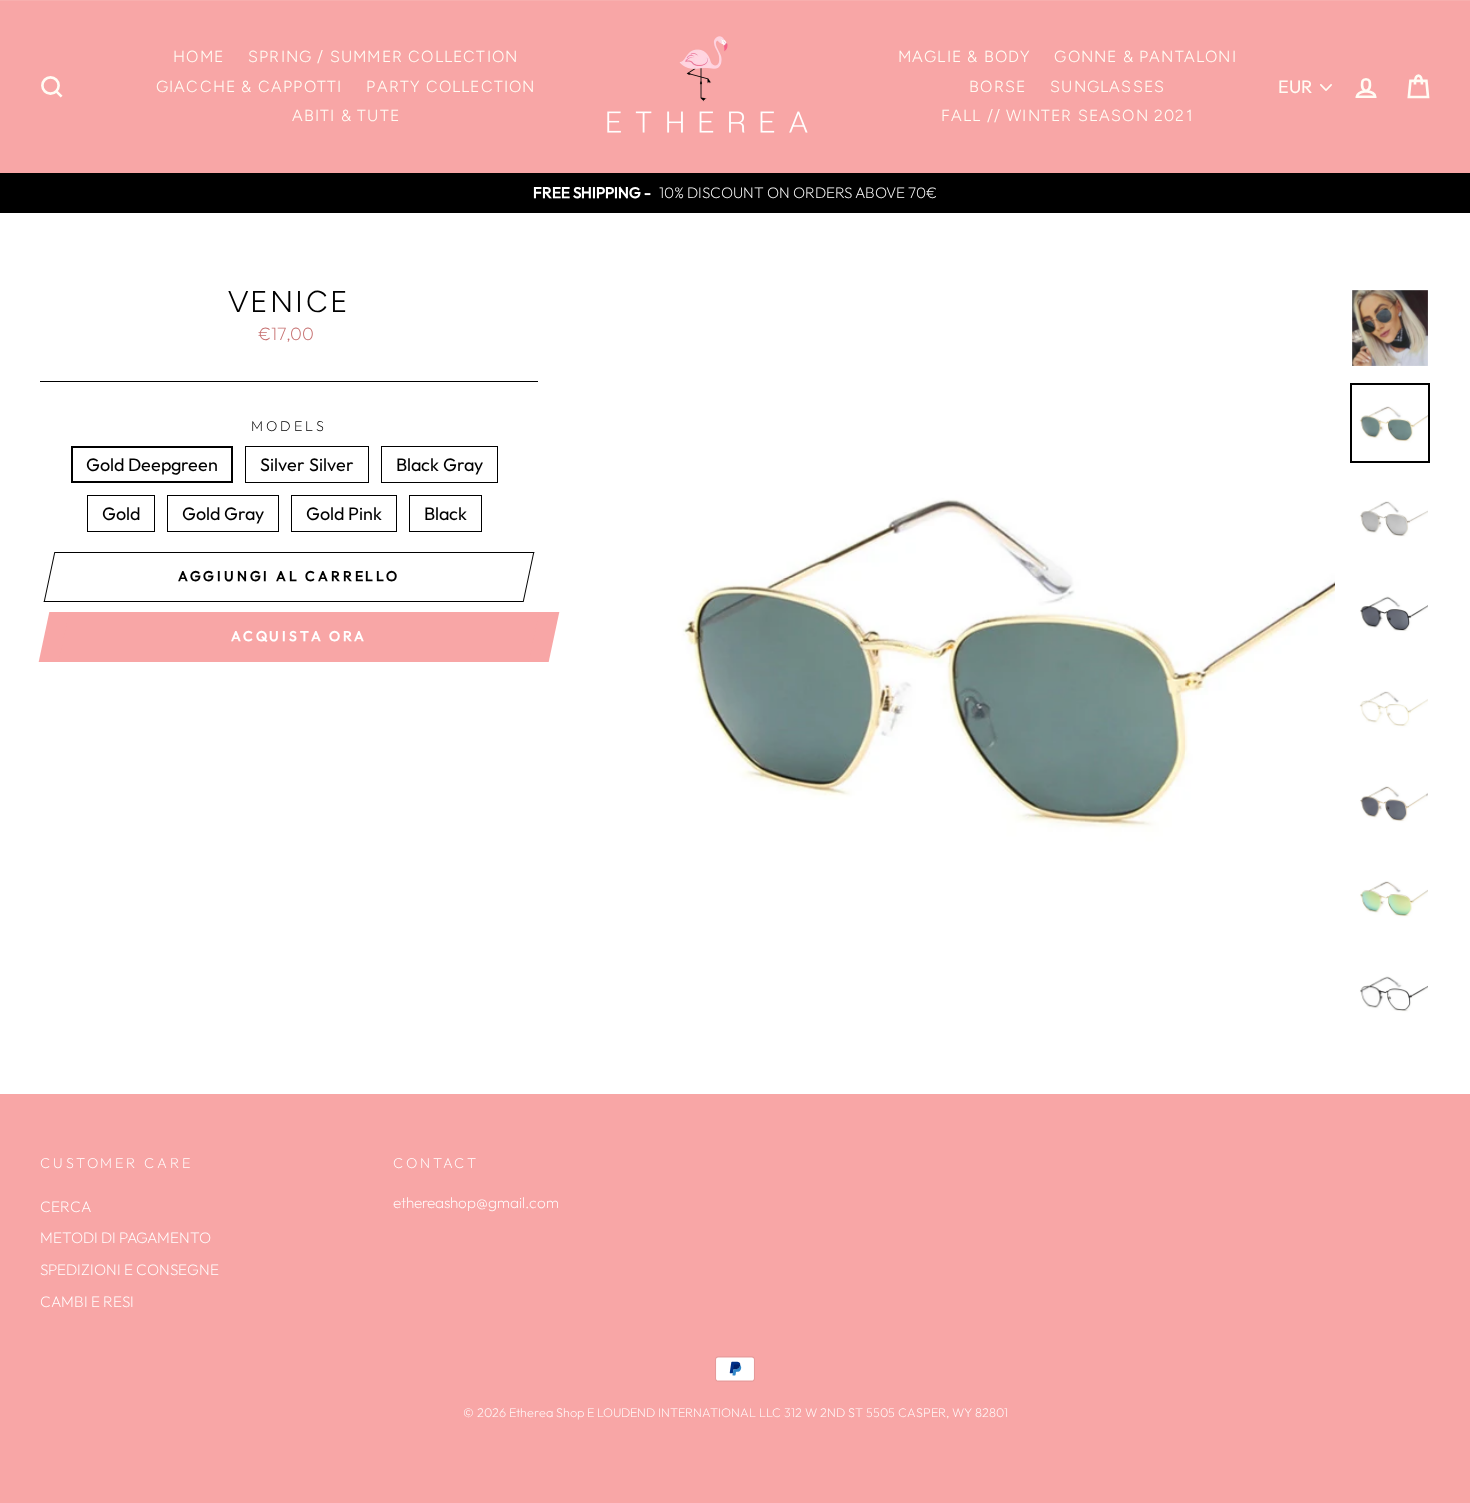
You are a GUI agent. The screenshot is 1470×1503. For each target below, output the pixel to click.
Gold (121, 513)
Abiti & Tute (346, 115)
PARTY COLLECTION (450, 86)
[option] (735, 193)
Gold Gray (223, 513)
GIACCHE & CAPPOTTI (249, 86)
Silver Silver (307, 464)
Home (198, 56)
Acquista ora (299, 636)
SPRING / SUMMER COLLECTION (383, 56)
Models (288, 426)
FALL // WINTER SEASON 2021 (1067, 115)
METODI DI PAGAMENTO (125, 1237)
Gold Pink (344, 513)
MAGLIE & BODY (964, 56)
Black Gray (439, 464)
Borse (997, 86)
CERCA (65, 1206)
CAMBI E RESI (87, 1301)
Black (445, 513)
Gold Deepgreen (152, 464)
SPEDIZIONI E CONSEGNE (129, 1269)
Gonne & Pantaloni (1145, 56)
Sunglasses (1107, 86)
